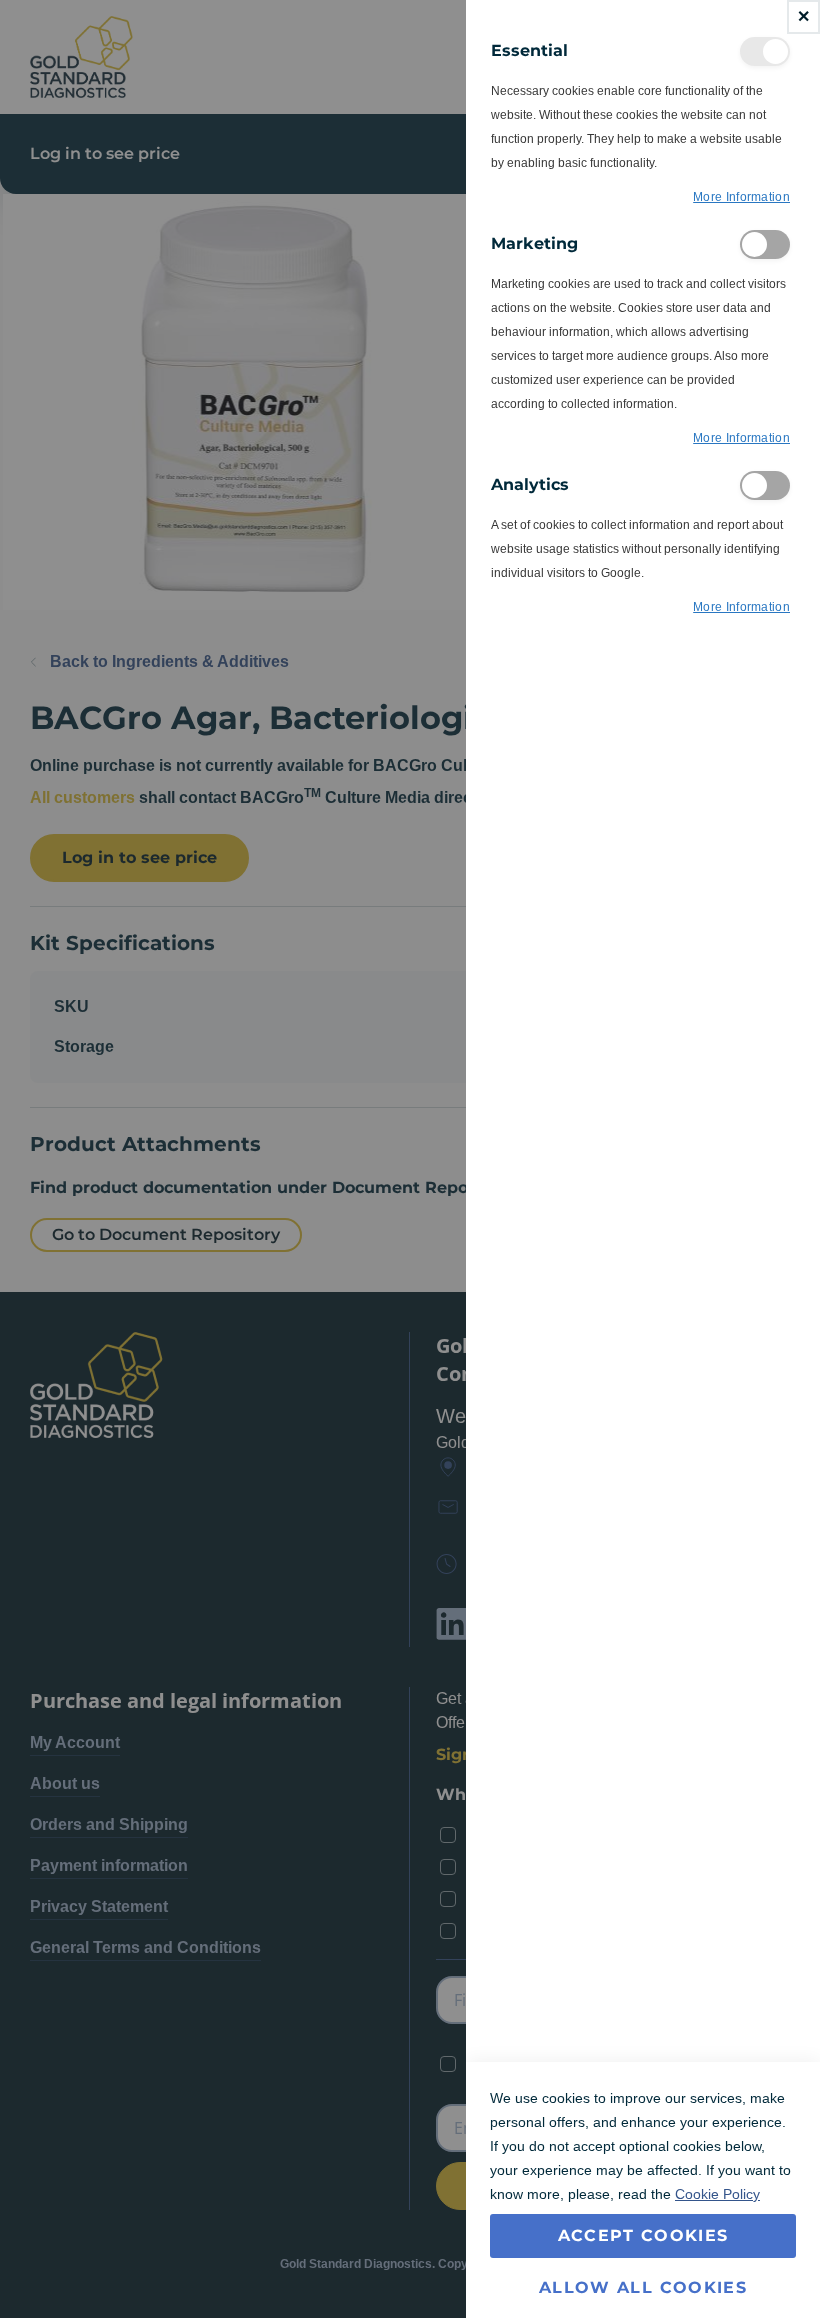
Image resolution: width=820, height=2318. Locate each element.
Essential (765, 51)
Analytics (765, 485)
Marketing (765, 244)
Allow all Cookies (643, 2287)
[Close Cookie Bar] (803, 17)
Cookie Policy (717, 2194)
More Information (741, 197)
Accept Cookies (643, 2235)
